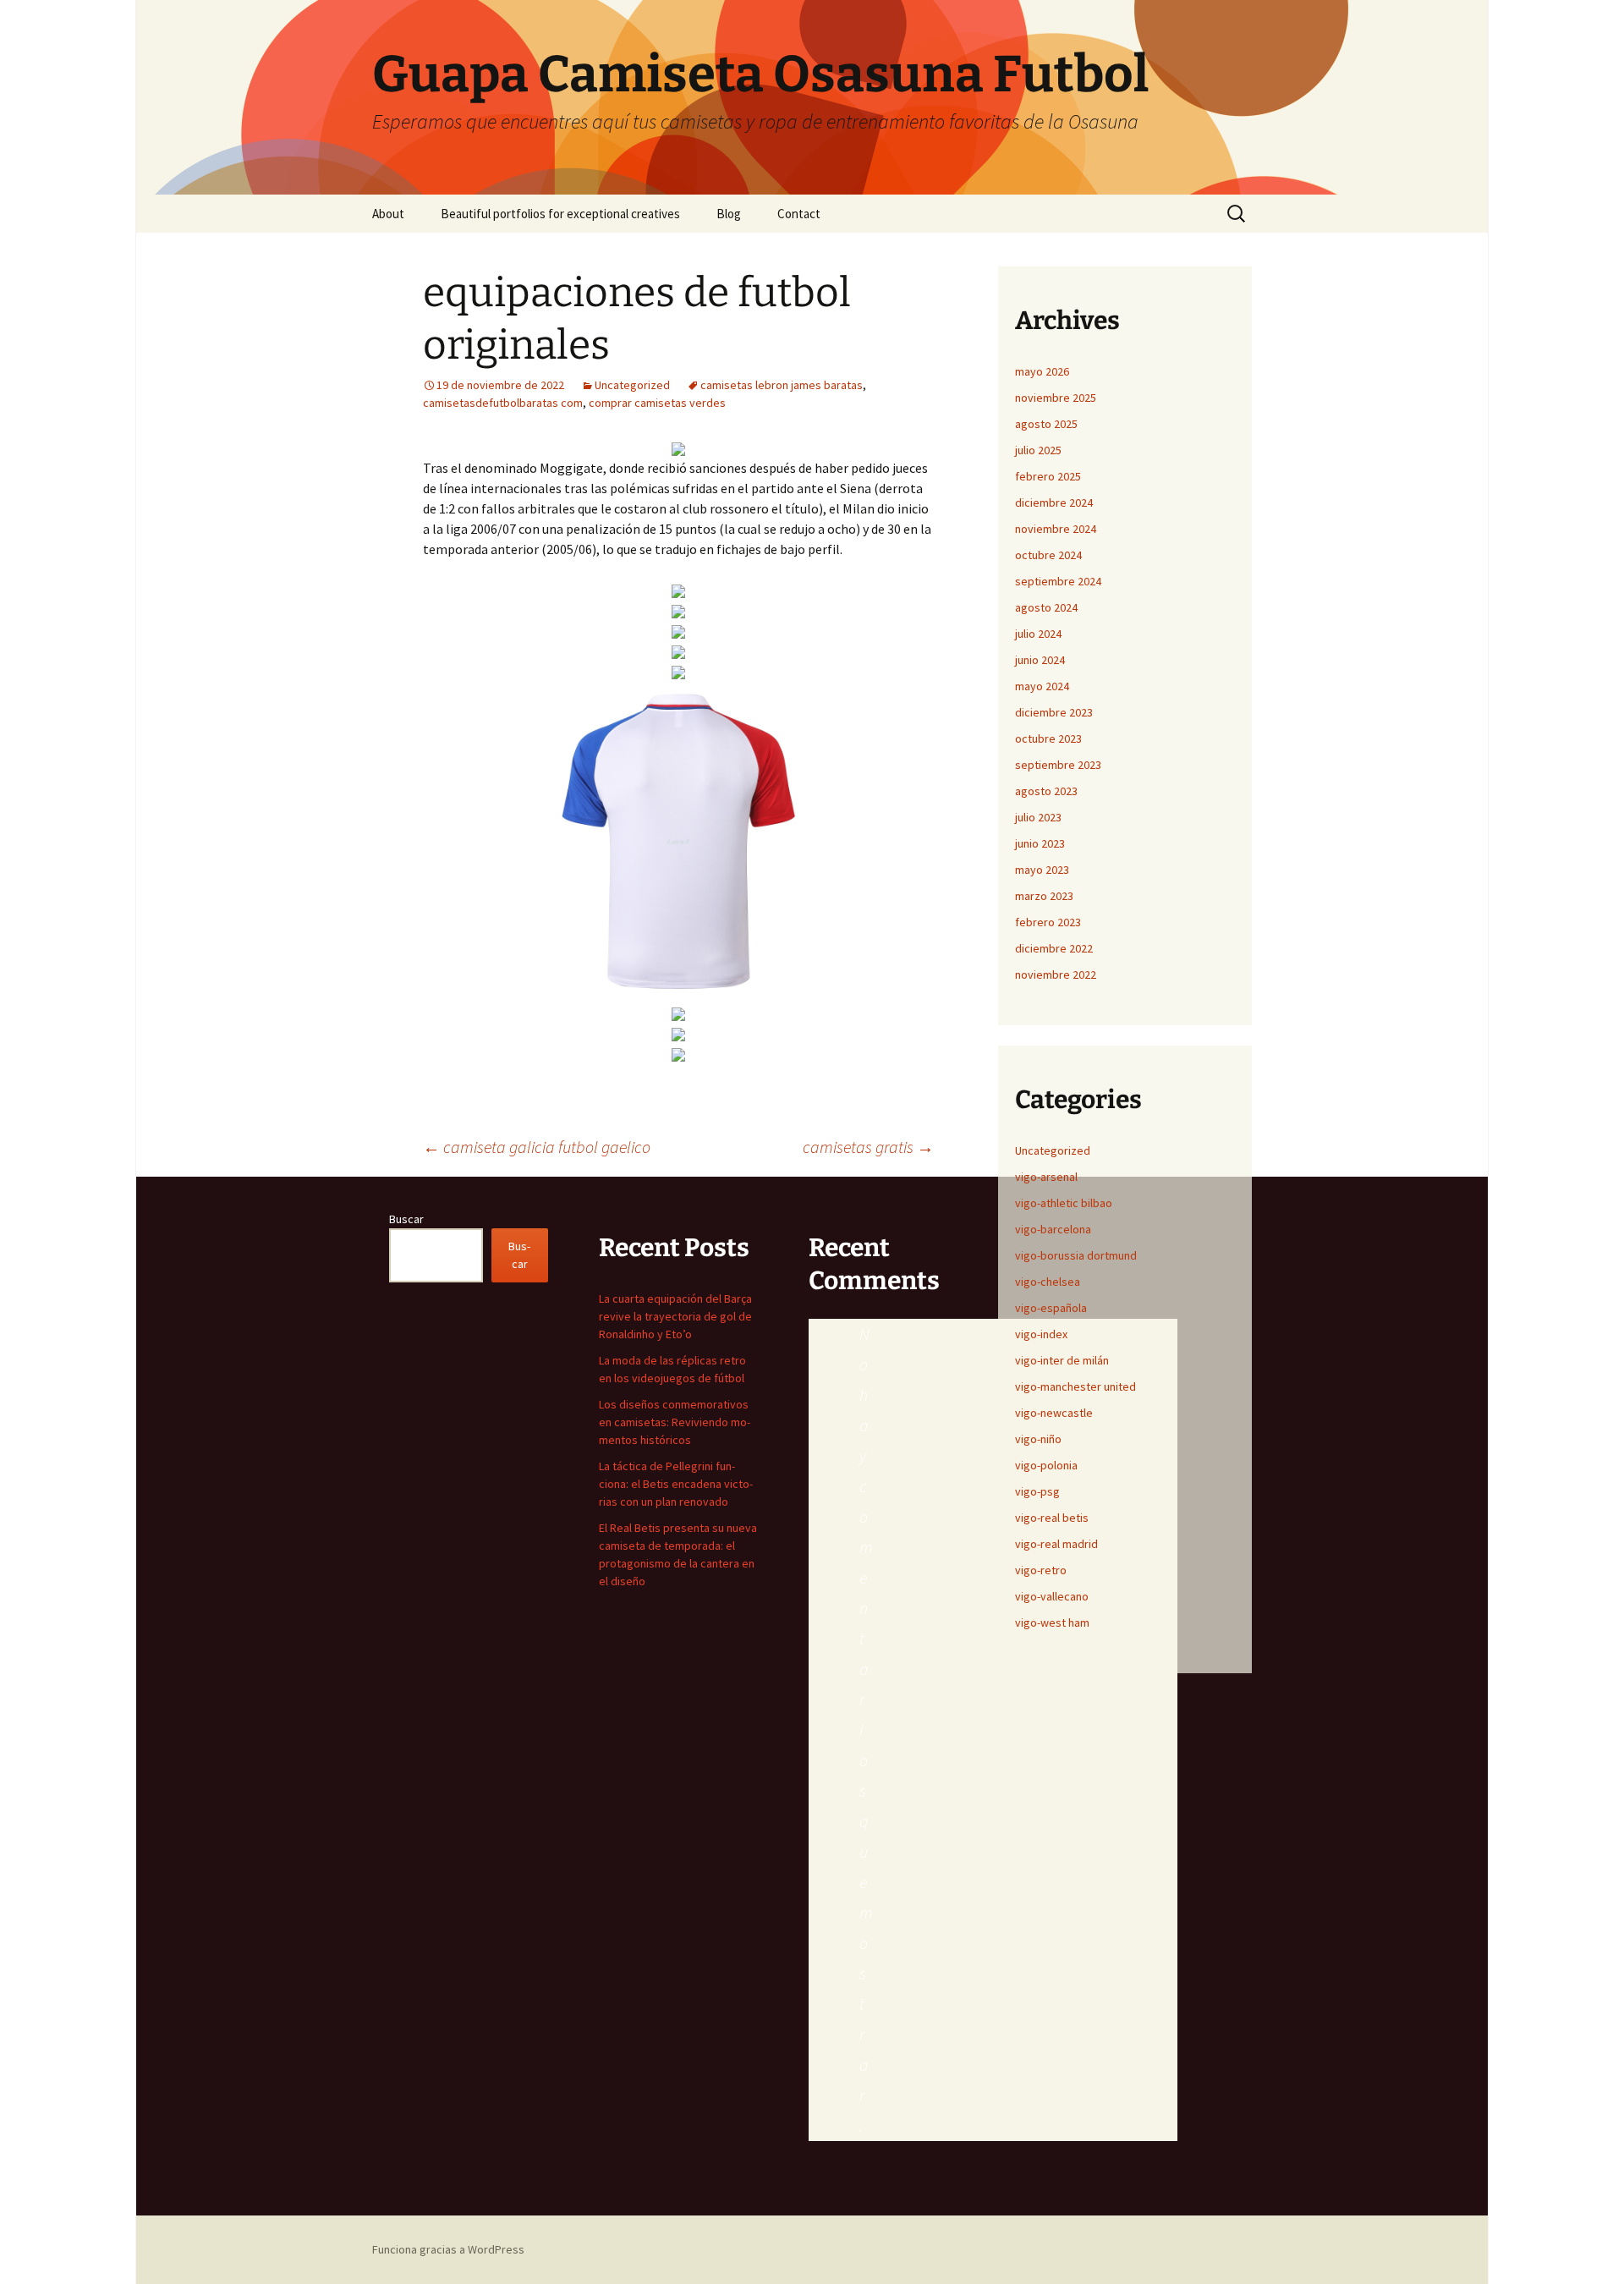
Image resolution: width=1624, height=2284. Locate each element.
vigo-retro (1041, 1570)
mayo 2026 (1042, 371)
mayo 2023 (1042, 870)
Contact (799, 214)
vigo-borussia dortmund (1076, 1255)
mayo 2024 (1042, 686)
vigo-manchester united (1075, 1386)
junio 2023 (1040, 843)
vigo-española (1051, 1308)
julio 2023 (1038, 817)
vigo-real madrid (1056, 1544)
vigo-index (1041, 1334)
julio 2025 (1038, 450)
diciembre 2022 (1054, 948)
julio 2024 (1038, 634)
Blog (729, 214)
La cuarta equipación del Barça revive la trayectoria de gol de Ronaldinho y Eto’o (675, 1316)
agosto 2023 (1046, 791)
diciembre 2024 (1054, 502)
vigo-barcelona (1053, 1229)
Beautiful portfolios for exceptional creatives (560, 214)
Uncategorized (632, 385)
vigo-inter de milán (1062, 1360)
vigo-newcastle (1054, 1413)
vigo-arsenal (1046, 1177)
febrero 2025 (1048, 476)
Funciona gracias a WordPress (448, 2249)
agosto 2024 (1046, 607)
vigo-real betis (1052, 1518)
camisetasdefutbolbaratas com (503, 403)
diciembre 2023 (1054, 712)
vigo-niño (1038, 1439)
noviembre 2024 (1056, 529)
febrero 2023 (1048, 922)
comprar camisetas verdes (657, 403)
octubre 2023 (1048, 738)
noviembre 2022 (1056, 975)
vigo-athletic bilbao (1064, 1203)
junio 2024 (1040, 660)
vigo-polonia (1046, 1465)
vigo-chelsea (1048, 1282)
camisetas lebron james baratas (782, 385)
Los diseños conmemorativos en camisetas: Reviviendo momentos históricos (675, 1422)
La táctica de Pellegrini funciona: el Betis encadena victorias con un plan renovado (676, 1484)
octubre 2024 (1048, 555)
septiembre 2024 (1058, 581)
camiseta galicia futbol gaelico (537, 1147)
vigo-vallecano (1052, 1596)
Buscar (406, 1219)
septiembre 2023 (1058, 765)
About (388, 214)
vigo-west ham (1052, 1622)
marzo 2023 (1044, 896)
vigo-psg (1037, 1491)
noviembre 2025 (1056, 398)
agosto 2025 (1046, 424)
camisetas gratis (868, 1147)
